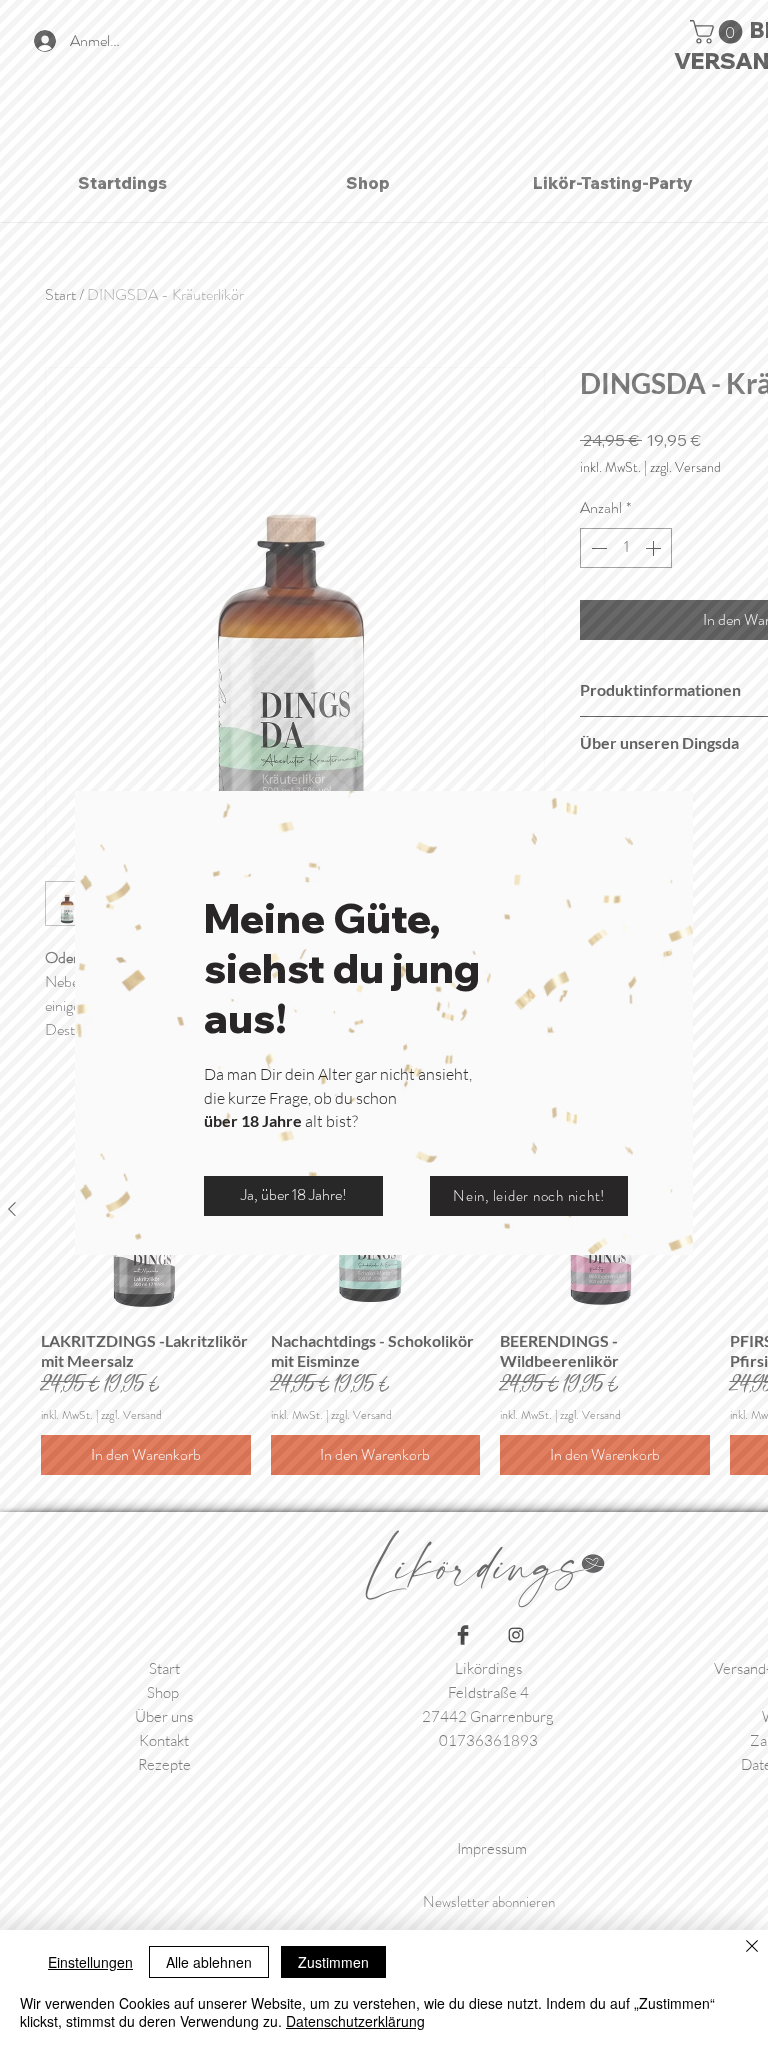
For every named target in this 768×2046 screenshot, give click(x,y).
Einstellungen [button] (90, 1962)
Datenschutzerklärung (355, 2021)
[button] (293, 1196)
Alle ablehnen (209, 1962)
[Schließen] (752, 1947)
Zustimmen (333, 1962)
